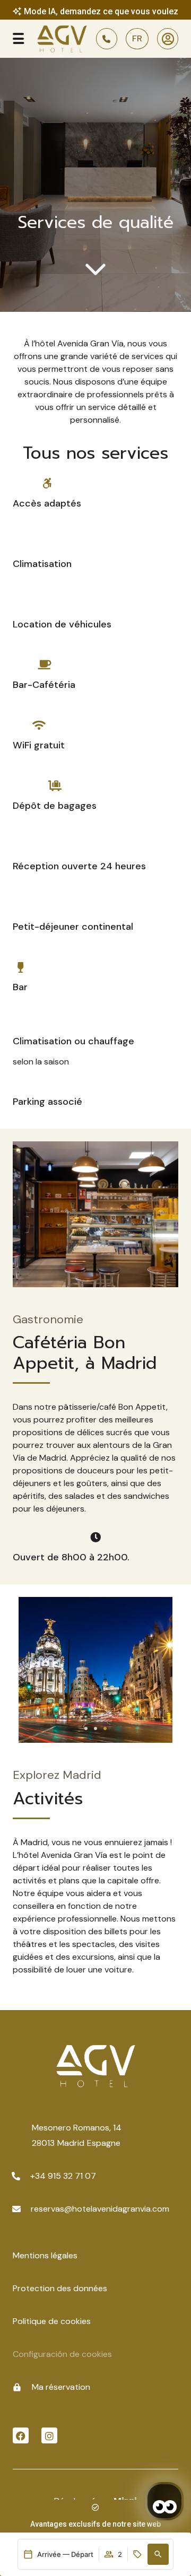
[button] (158, 2554)
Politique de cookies (52, 2321)
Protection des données (60, 2288)
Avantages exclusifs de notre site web (95, 2524)
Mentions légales (45, 2255)
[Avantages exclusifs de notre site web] (95, 2508)
